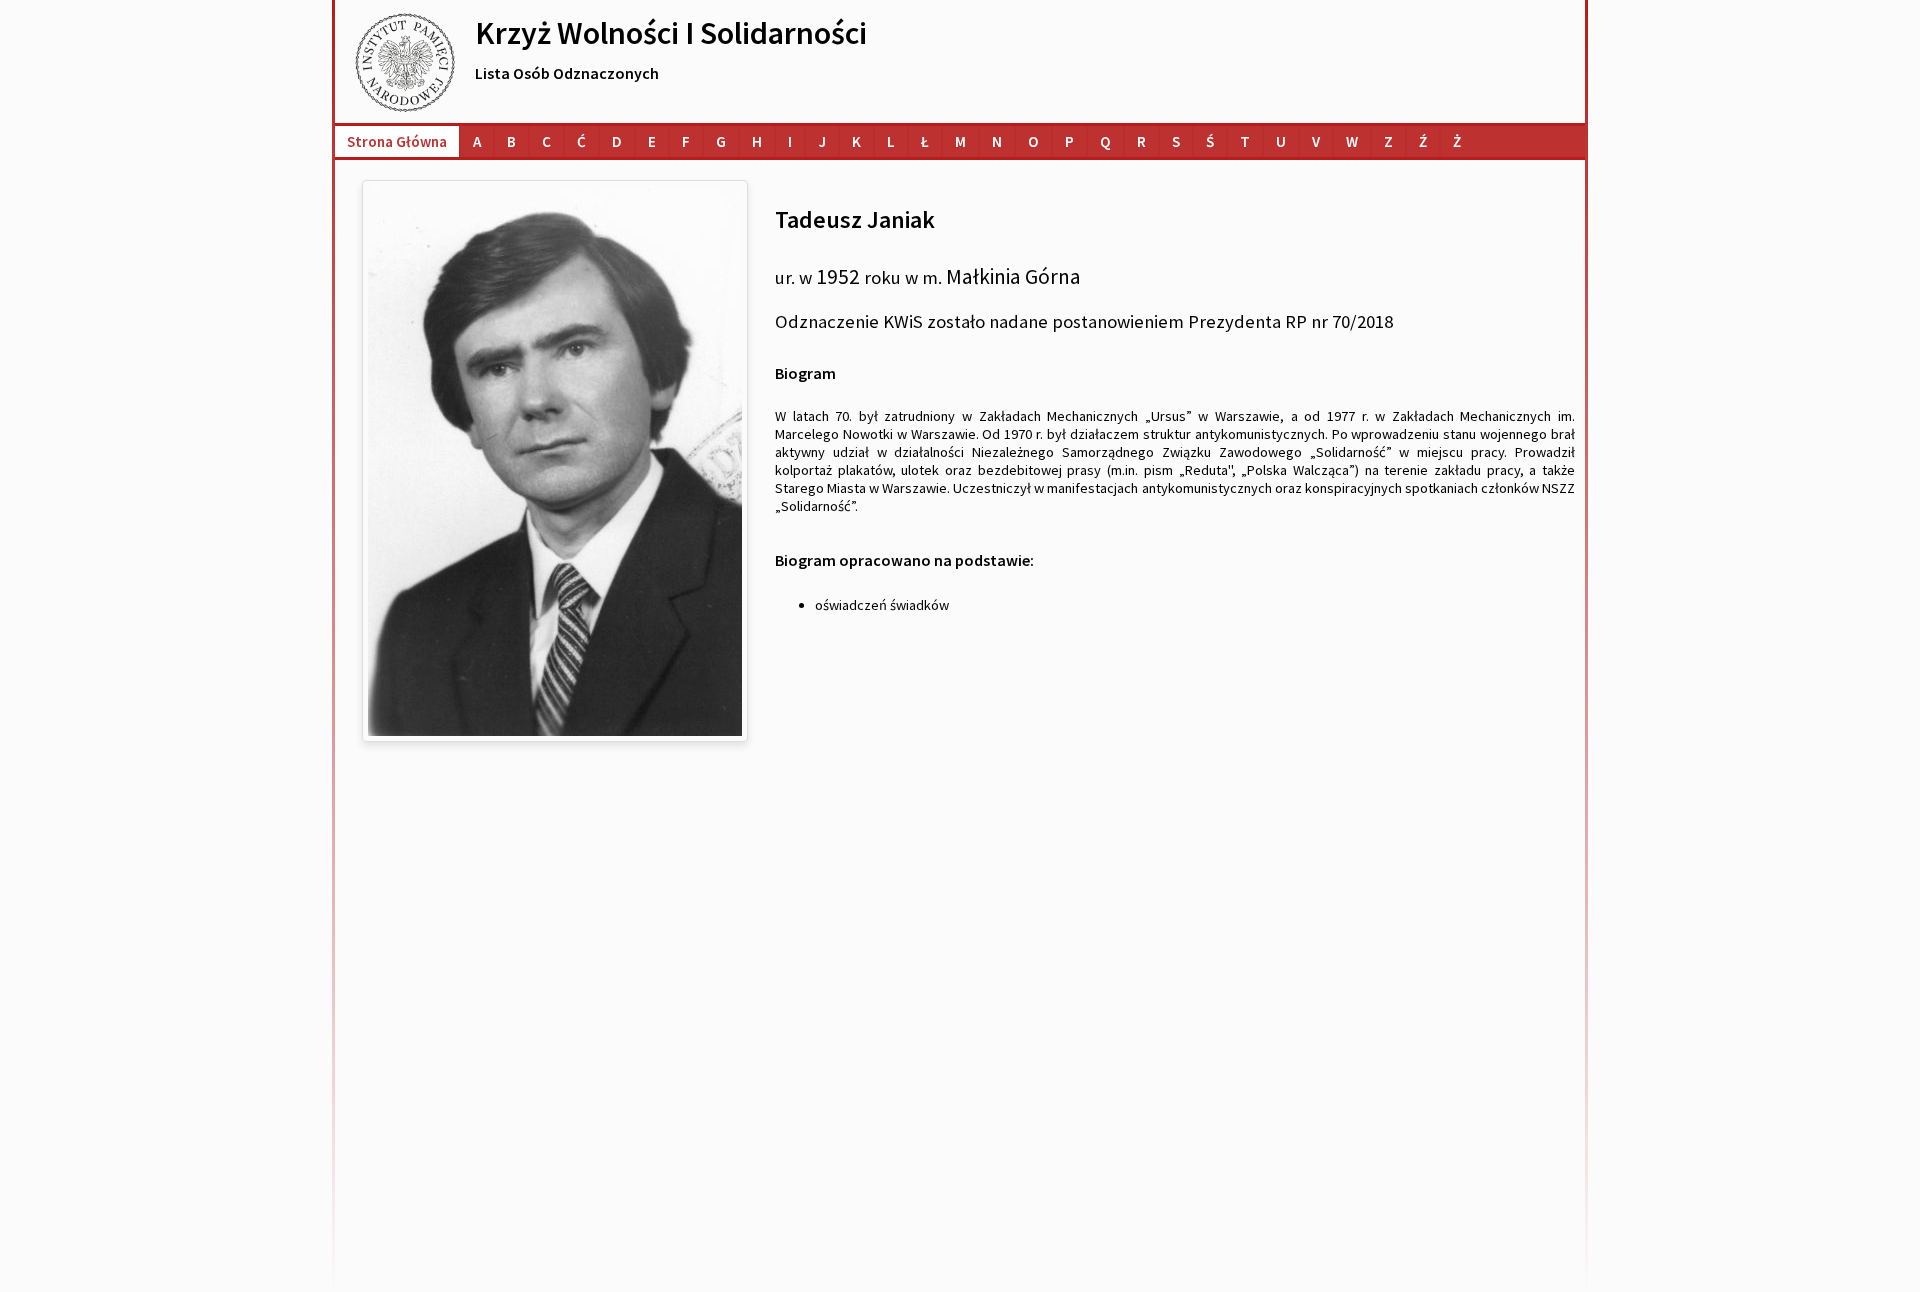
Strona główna (397, 141)
